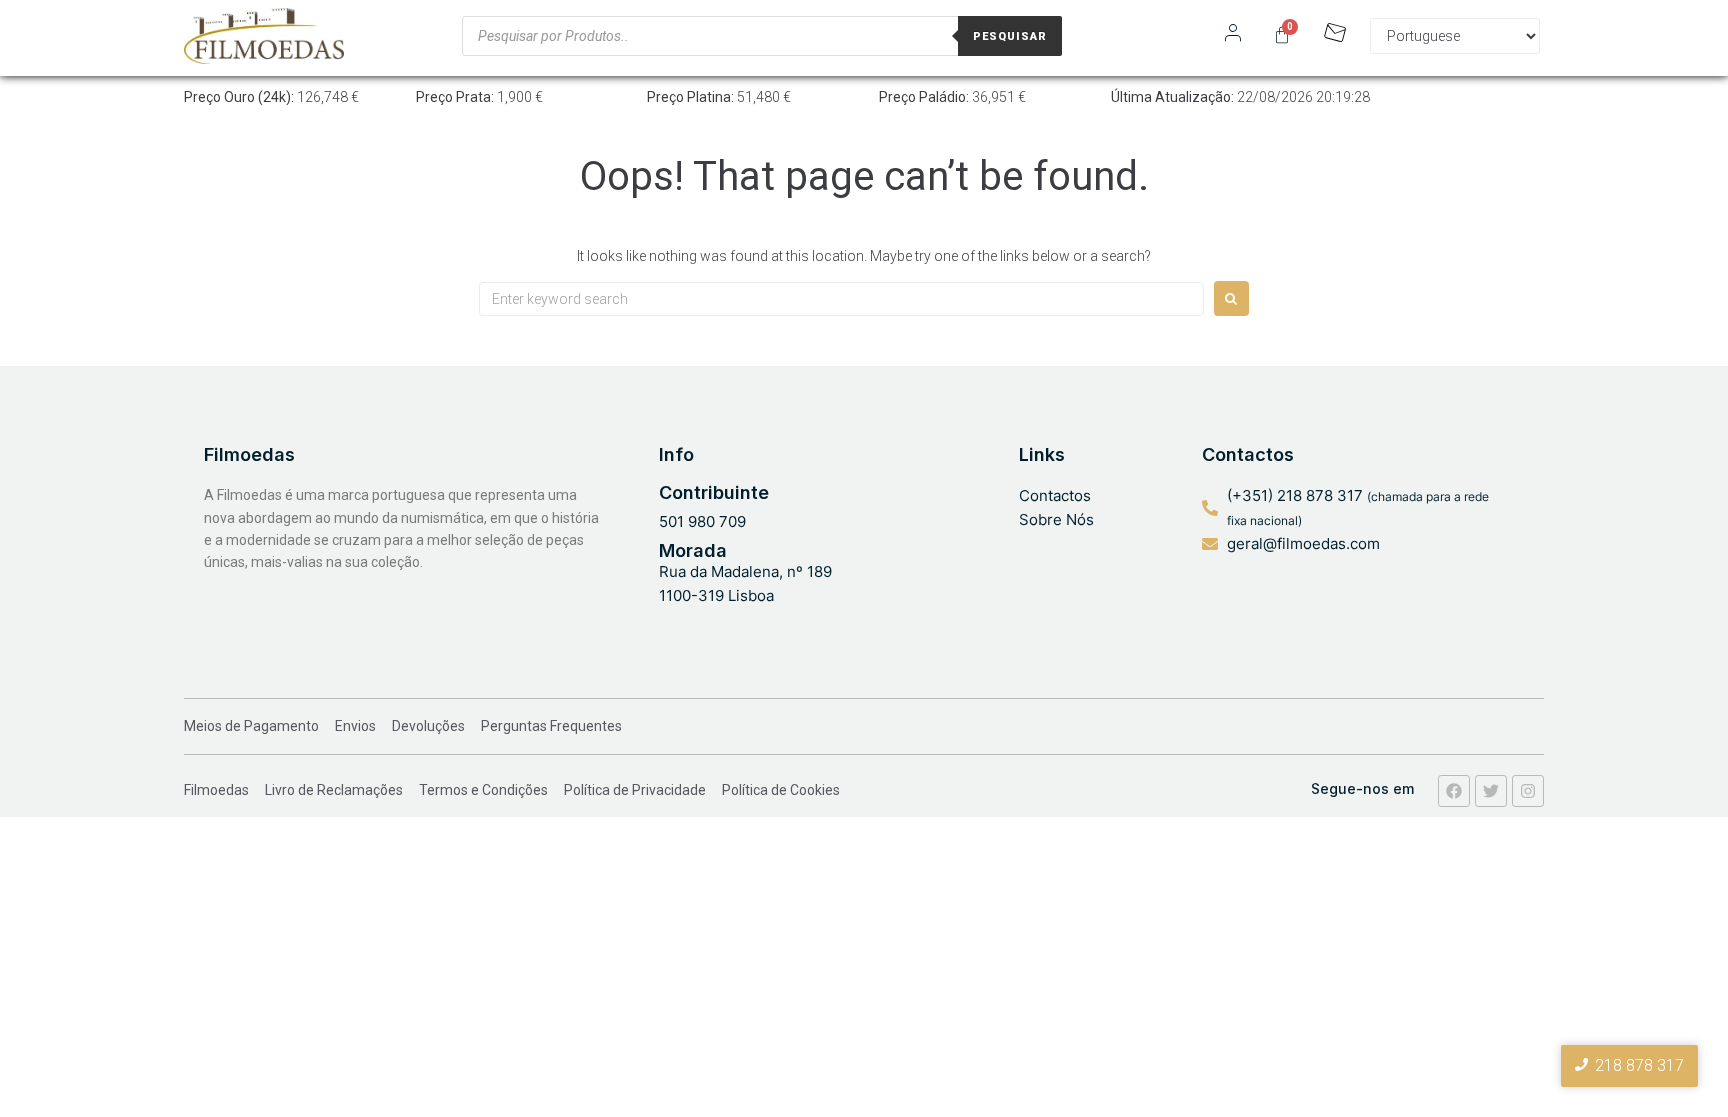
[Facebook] (1454, 791)
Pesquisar (1010, 36)
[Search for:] (841, 299)
